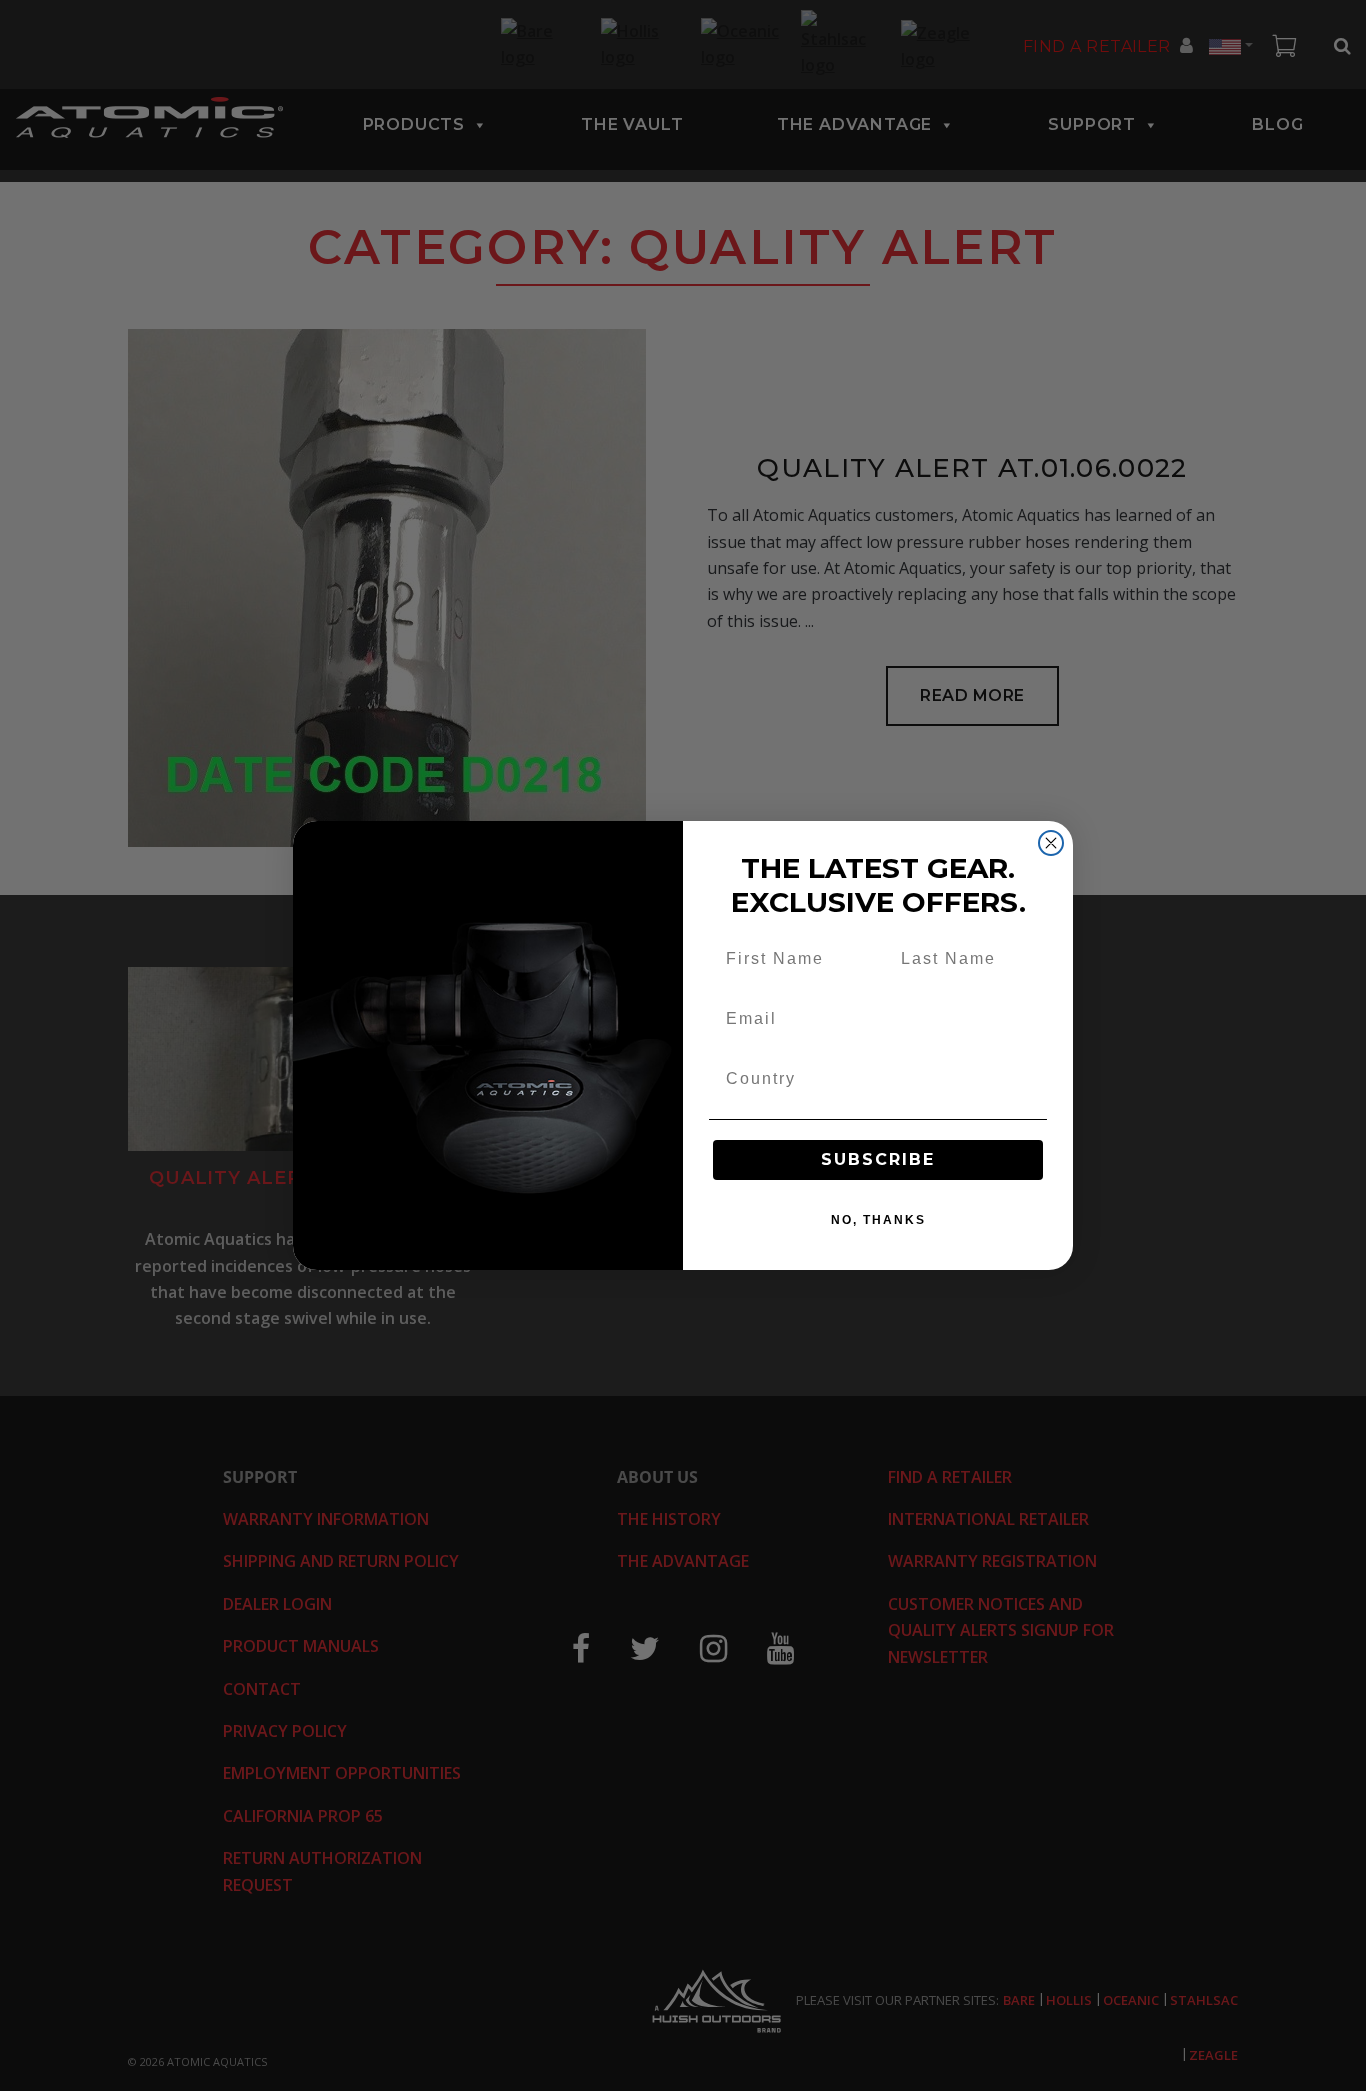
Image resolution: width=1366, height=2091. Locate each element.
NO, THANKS (878, 1220)
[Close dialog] (1051, 843)
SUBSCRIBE (878, 1159)
